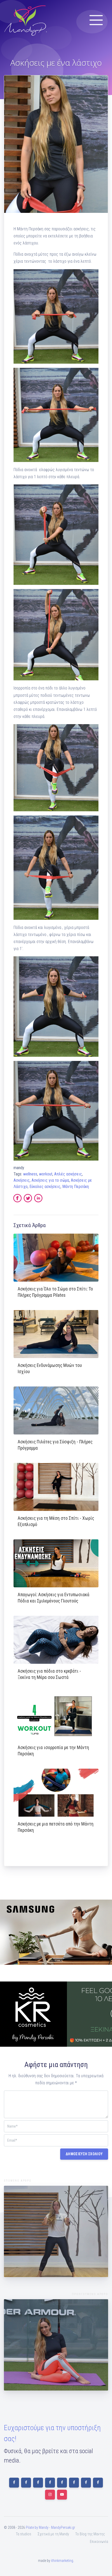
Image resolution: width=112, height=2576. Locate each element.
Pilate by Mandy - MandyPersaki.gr (50, 2527)
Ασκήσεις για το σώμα (50, 1180)
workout (46, 1174)
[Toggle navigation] (96, 20)
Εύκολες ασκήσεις (45, 1187)
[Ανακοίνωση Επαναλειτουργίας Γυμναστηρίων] (56, 2345)
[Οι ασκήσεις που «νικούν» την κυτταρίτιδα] (56, 2231)
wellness (30, 1174)
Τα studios (24, 2534)
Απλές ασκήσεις (68, 1174)
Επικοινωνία (99, 2542)
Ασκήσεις (22, 1180)
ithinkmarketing (62, 2561)
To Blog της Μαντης (90, 2534)
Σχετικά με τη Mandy (53, 2534)
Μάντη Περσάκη (76, 1187)
